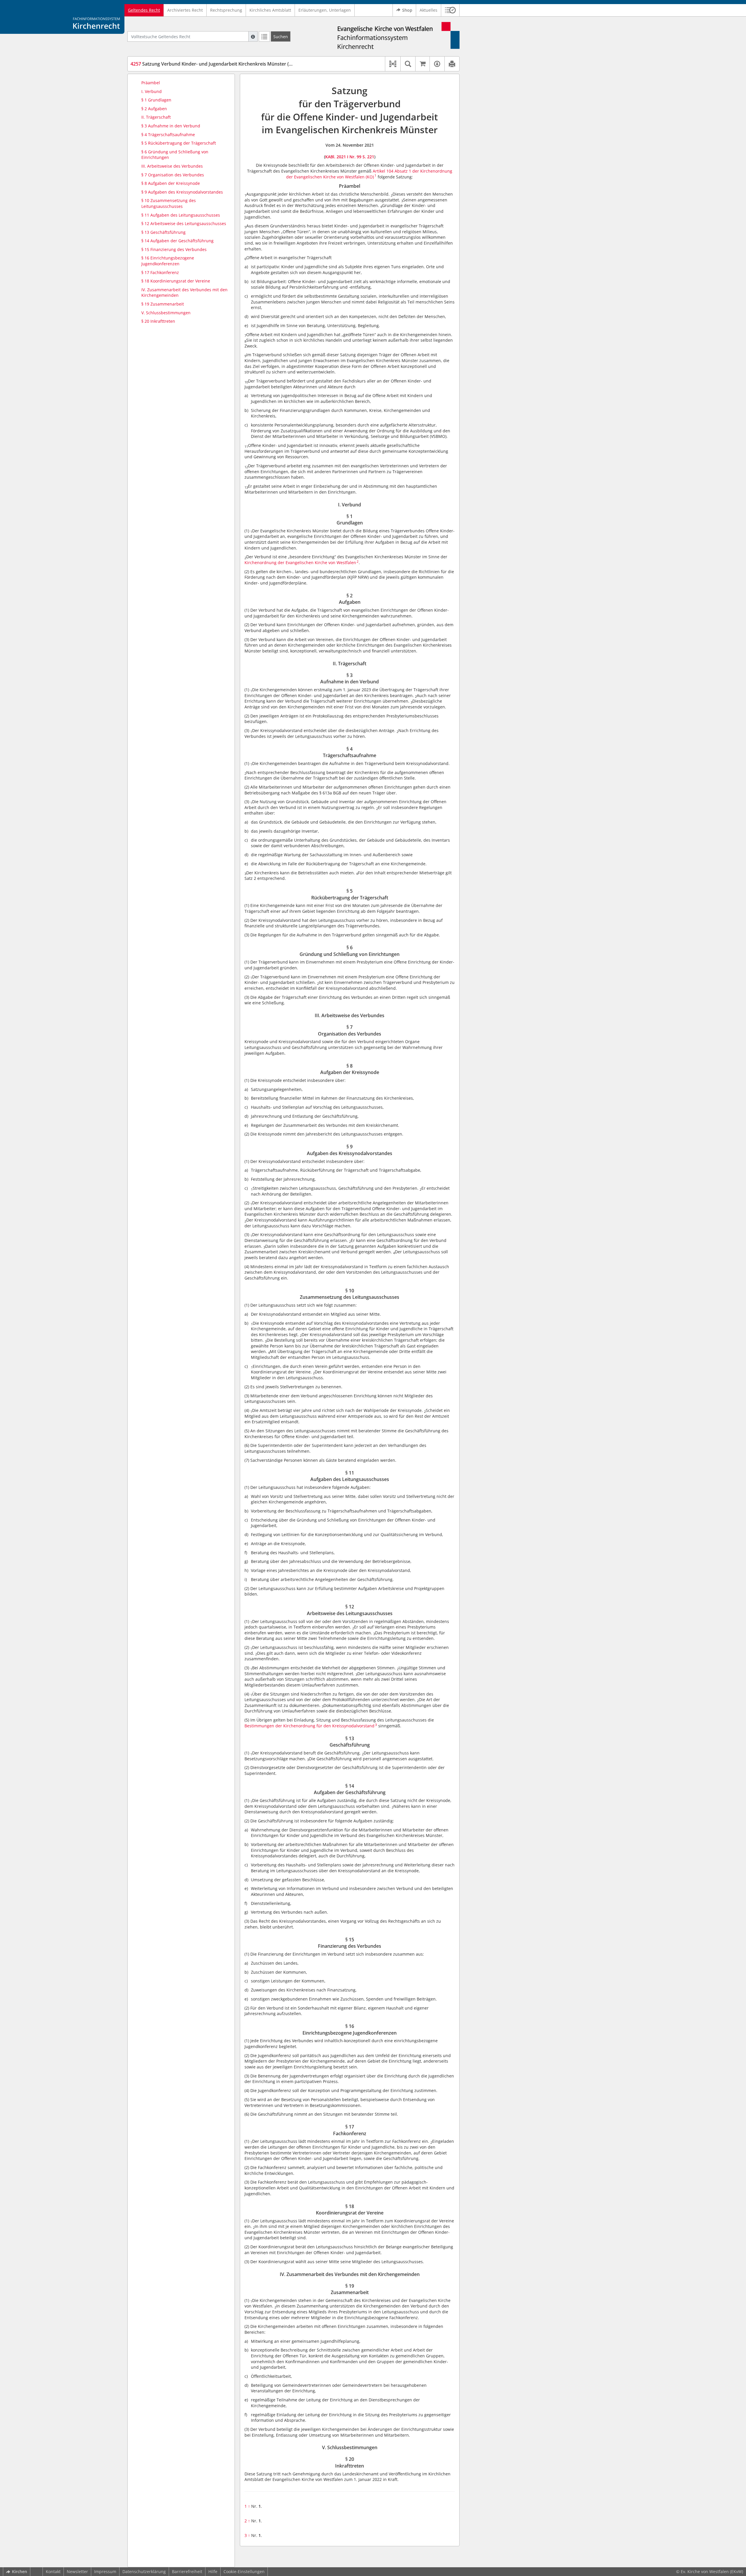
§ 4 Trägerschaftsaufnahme (168, 135)
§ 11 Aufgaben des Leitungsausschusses (181, 215)
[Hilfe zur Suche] (253, 36)
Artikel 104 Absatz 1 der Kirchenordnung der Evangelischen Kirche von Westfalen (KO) (369, 174)
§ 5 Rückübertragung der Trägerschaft (179, 143)
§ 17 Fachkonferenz (160, 272)
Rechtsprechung (226, 10)
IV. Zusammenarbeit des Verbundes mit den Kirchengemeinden (184, 293)
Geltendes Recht (144, 10)
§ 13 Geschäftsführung (163, 232)
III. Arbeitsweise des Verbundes (172, 166)
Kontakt (53, 2571)
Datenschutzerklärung (144, 2571)
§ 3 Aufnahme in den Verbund (171, 126)
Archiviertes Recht (185, 10)
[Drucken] (452, 64)
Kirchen (20, 2571)
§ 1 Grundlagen (156, 100)
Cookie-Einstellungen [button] (244, 2571)
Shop (407, 10)
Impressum (105, 2571)
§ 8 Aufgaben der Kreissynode (171, 183)
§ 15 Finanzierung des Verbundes (174, 249)
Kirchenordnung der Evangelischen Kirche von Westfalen (300, 563)
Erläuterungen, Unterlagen (325, 10)
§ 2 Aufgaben (154, 109)
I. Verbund (152, 91)
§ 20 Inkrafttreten (158, 321)
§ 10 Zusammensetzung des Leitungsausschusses (169, 203)
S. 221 (368, 157)
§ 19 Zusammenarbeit (163, 304)
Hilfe (213, 2571)
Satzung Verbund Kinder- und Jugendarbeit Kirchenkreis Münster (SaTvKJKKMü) (224, 64)
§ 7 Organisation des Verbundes (173, 175)
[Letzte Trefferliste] (264, 36)
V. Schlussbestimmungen (166, 313)
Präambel (151, 83)
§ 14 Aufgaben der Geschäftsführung (177, 241)
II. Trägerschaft (156, 117)
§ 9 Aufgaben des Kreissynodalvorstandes (182, 192)
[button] (450, 10)
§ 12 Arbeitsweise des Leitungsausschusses (184, 223)
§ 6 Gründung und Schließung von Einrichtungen (175, 155)
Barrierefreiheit (187, 2571)
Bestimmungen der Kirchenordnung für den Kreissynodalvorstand (309, 1726)
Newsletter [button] (77, 2571)
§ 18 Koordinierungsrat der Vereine (176, 281)
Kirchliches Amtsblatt (270, 10)
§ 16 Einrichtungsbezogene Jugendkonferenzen (168, 261)
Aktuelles (429, 10)
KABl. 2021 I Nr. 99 (343, 157)
